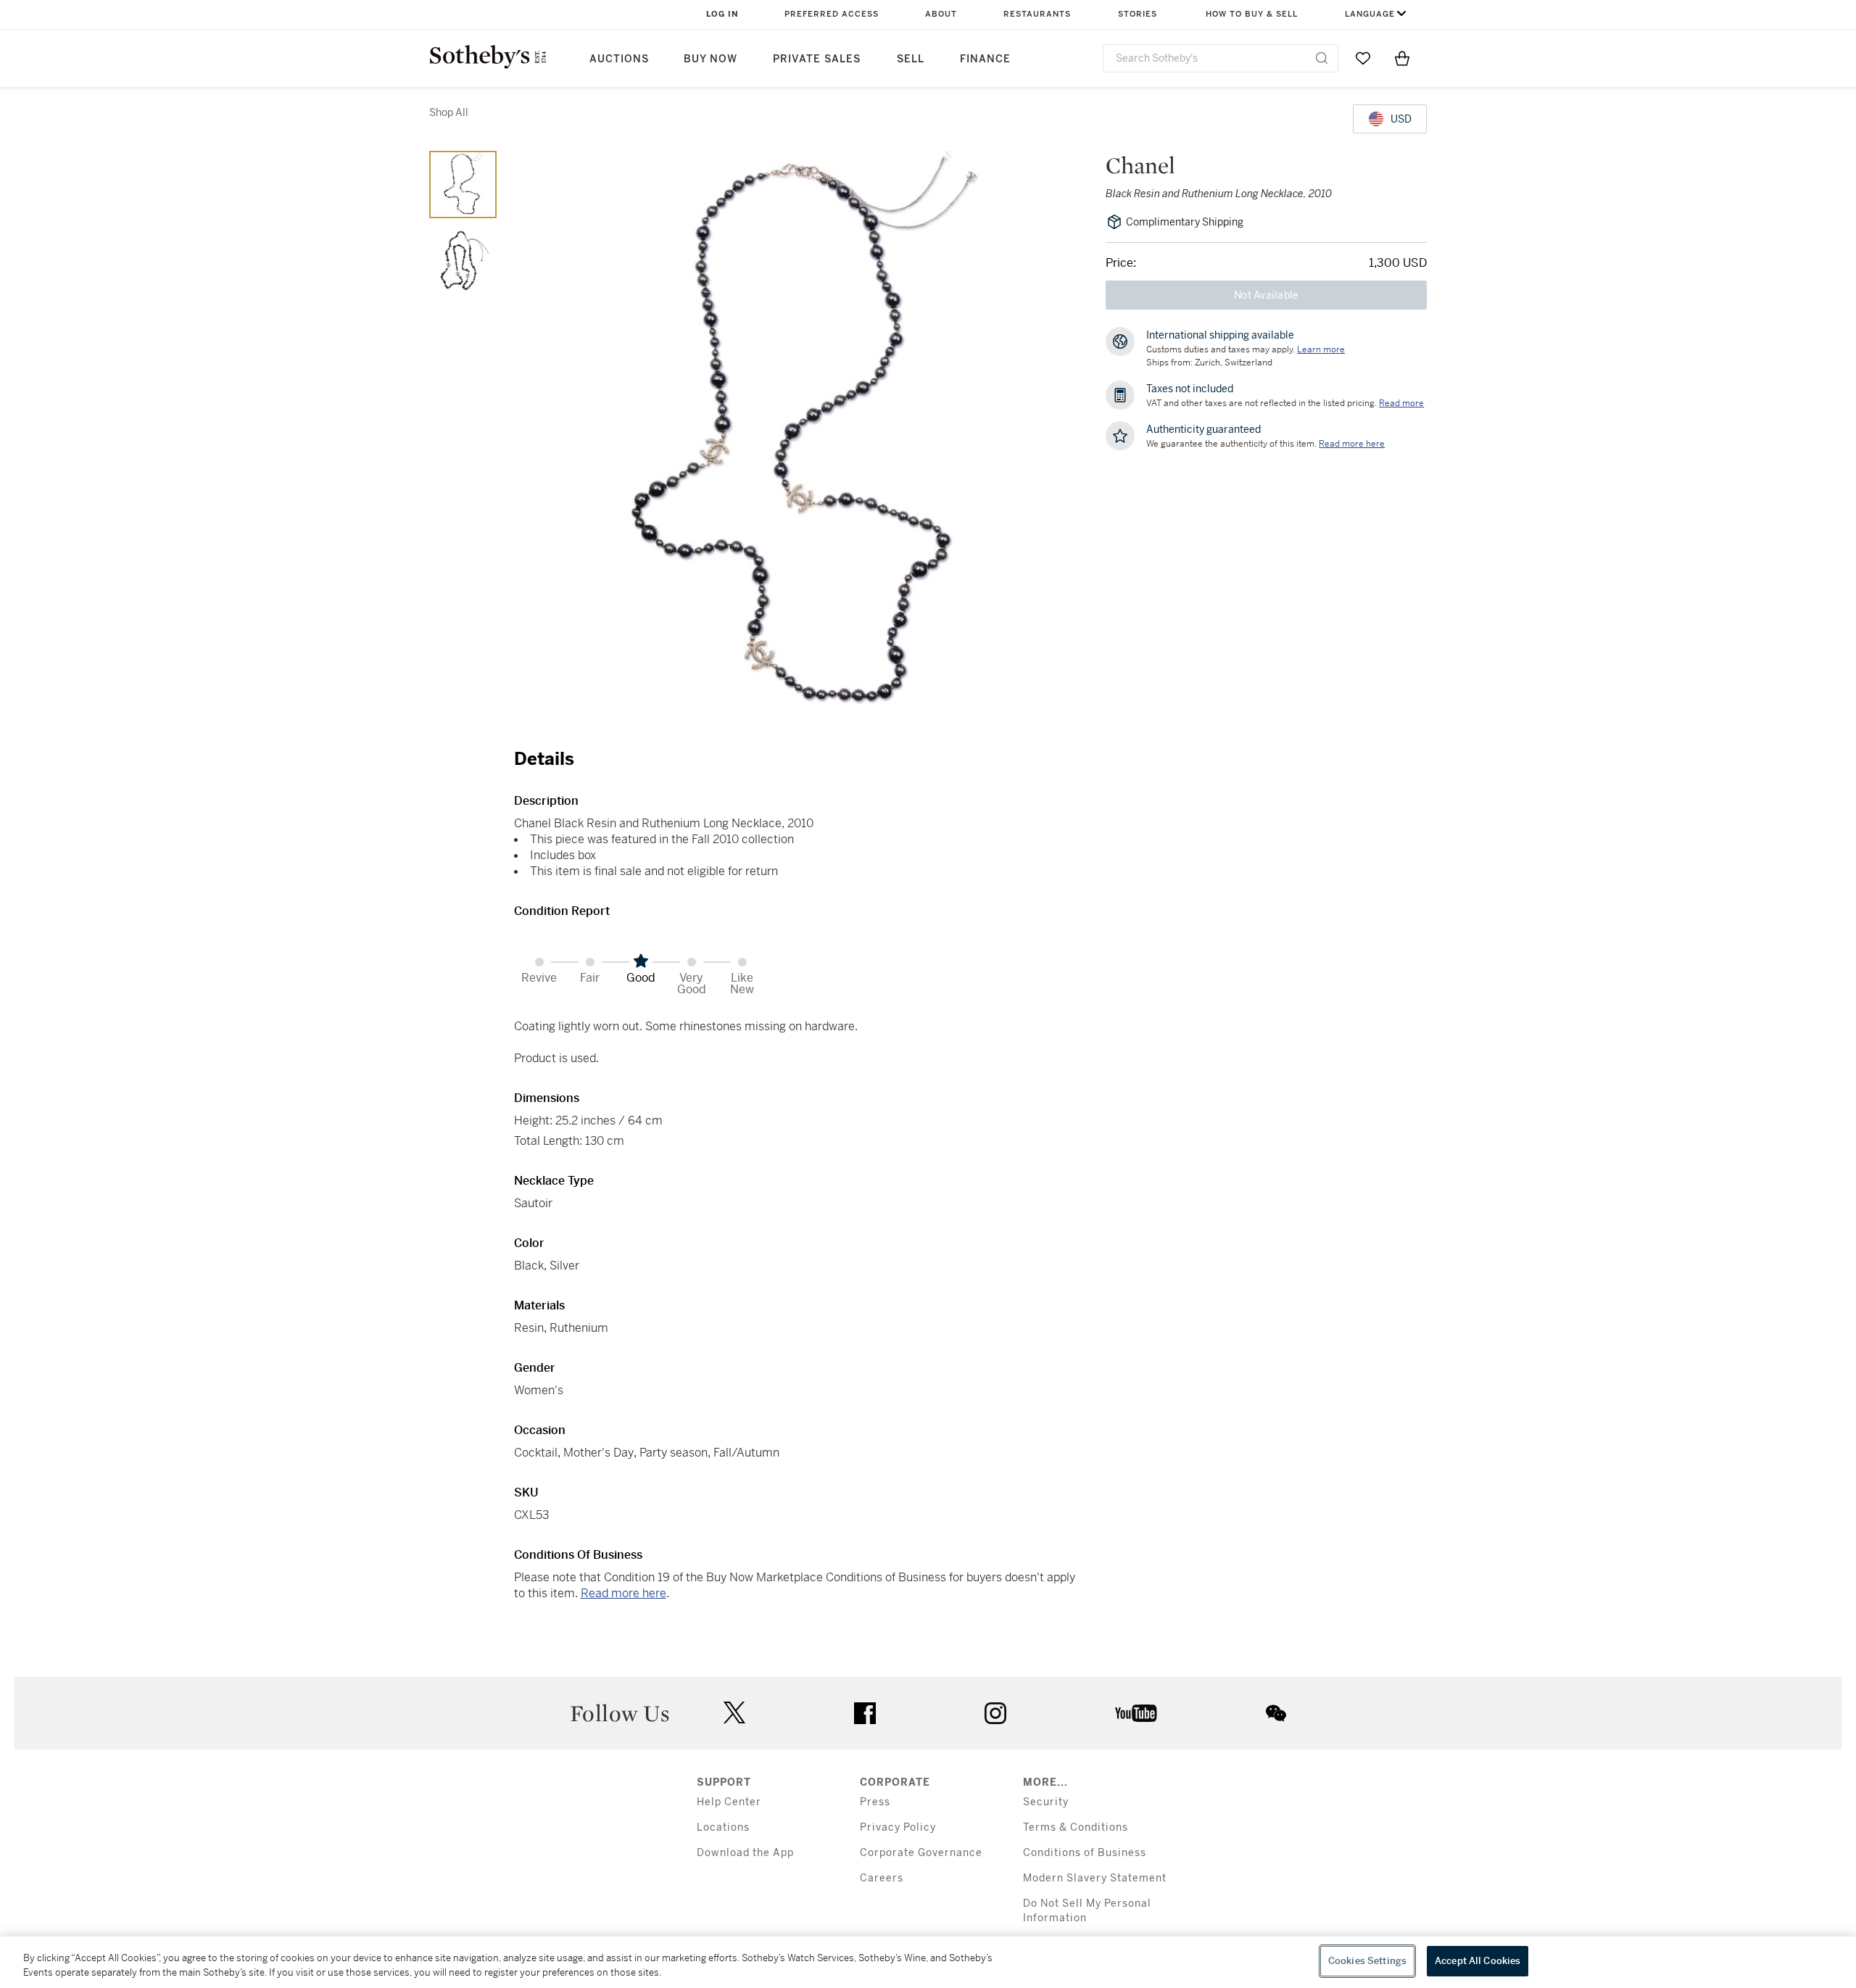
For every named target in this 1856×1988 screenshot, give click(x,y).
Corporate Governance (921, 1853)
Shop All (449, 112)
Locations (723, 1827)
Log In (722, 14)
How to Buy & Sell (1252, 14)
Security (1046, 1802)
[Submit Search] (1322, 58)
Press (875, 1802)
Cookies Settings (1367, 1961)
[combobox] (1221, 58)
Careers (882, 1878)
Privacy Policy (898, 1827)
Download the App (745, 1853)
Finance (985, 59)
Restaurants (1037, 14)
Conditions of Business (1085, 1853)
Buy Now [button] (710, 59)
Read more (1401, 403)
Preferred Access (832, 14)
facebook (865, 1713)
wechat (1276, 1713)
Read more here (623, 1593)
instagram (995, 1713)
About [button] (941, 14)
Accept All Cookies (1478, 1961)
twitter (734, 1713)
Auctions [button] (619, 59)
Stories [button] (1138, 14)
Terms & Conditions (1076, 1827)
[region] (928, 1962)
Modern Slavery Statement (1095, 1878)
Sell (911, 59)
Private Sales (817, 59)
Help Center (729, 1802)
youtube (1136, 1713)
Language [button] (1370, 14)
